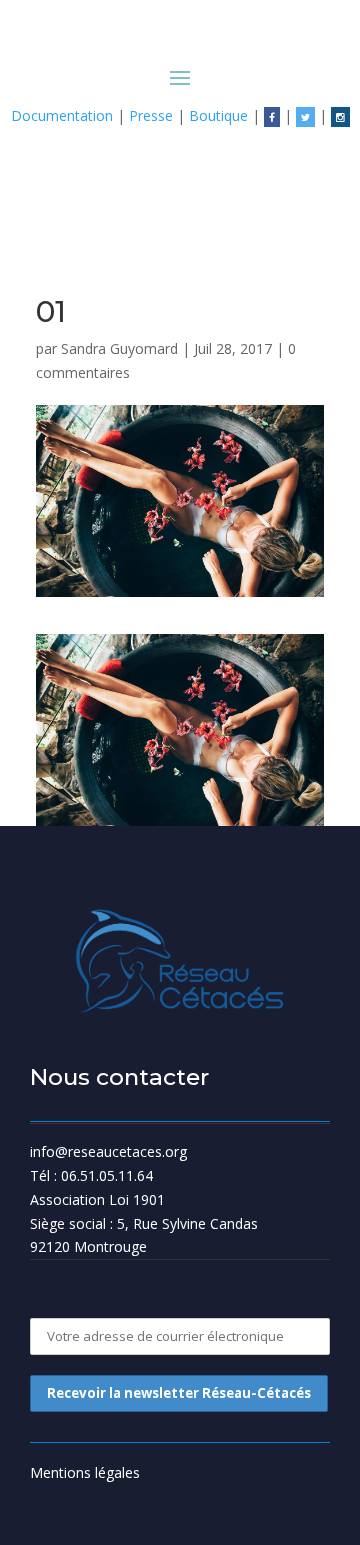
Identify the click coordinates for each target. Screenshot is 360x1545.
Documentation (62, 115)
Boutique (218, 115)
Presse (151, 115)
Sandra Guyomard (119, 348)
